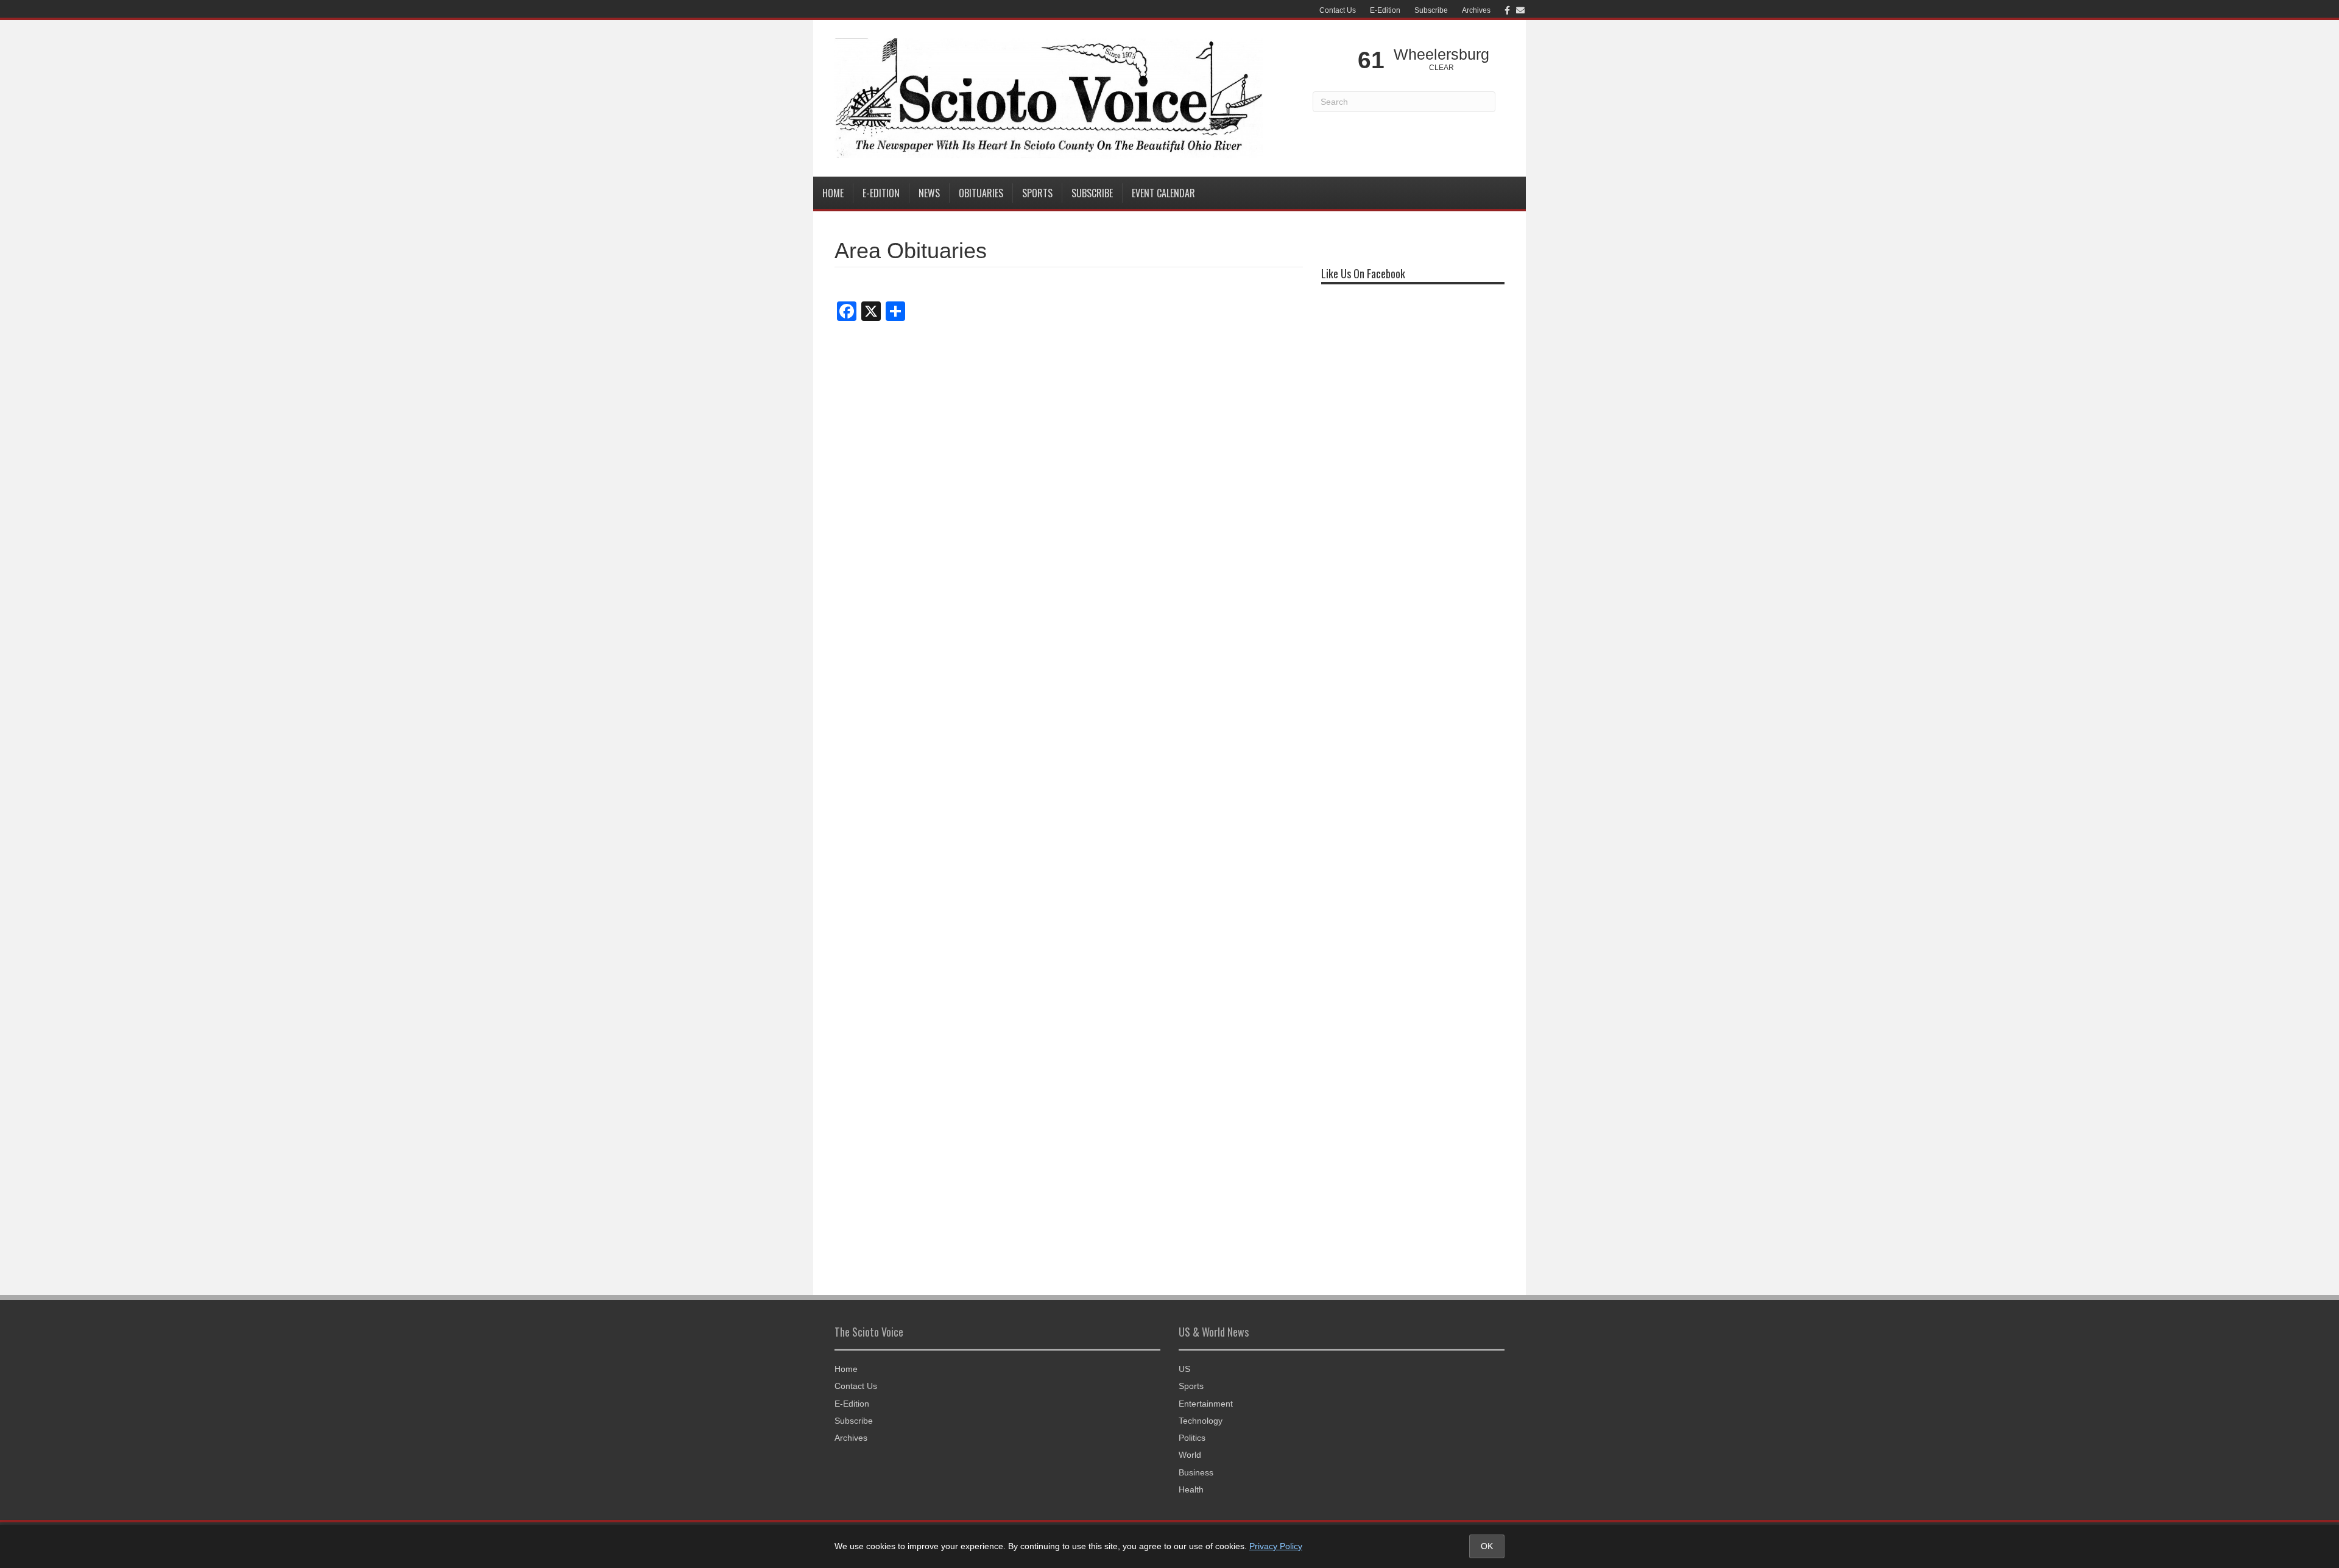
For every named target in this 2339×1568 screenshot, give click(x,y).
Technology (1201, 1421)
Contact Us (1338, 10)
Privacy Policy (1276, 1546)
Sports (1037, 193)
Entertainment (1206, 1404)
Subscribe (1431, 10)
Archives (1476, 10)
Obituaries (981, 193)
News (929, 193)
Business (1196, 1472)
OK (1487, 1546)
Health (1191, 1489)
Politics (1192, 1438)
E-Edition (1385, 10)
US (1184, 1369)
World (1190, 1455)
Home (833, 193)
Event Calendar (1163, 193)
